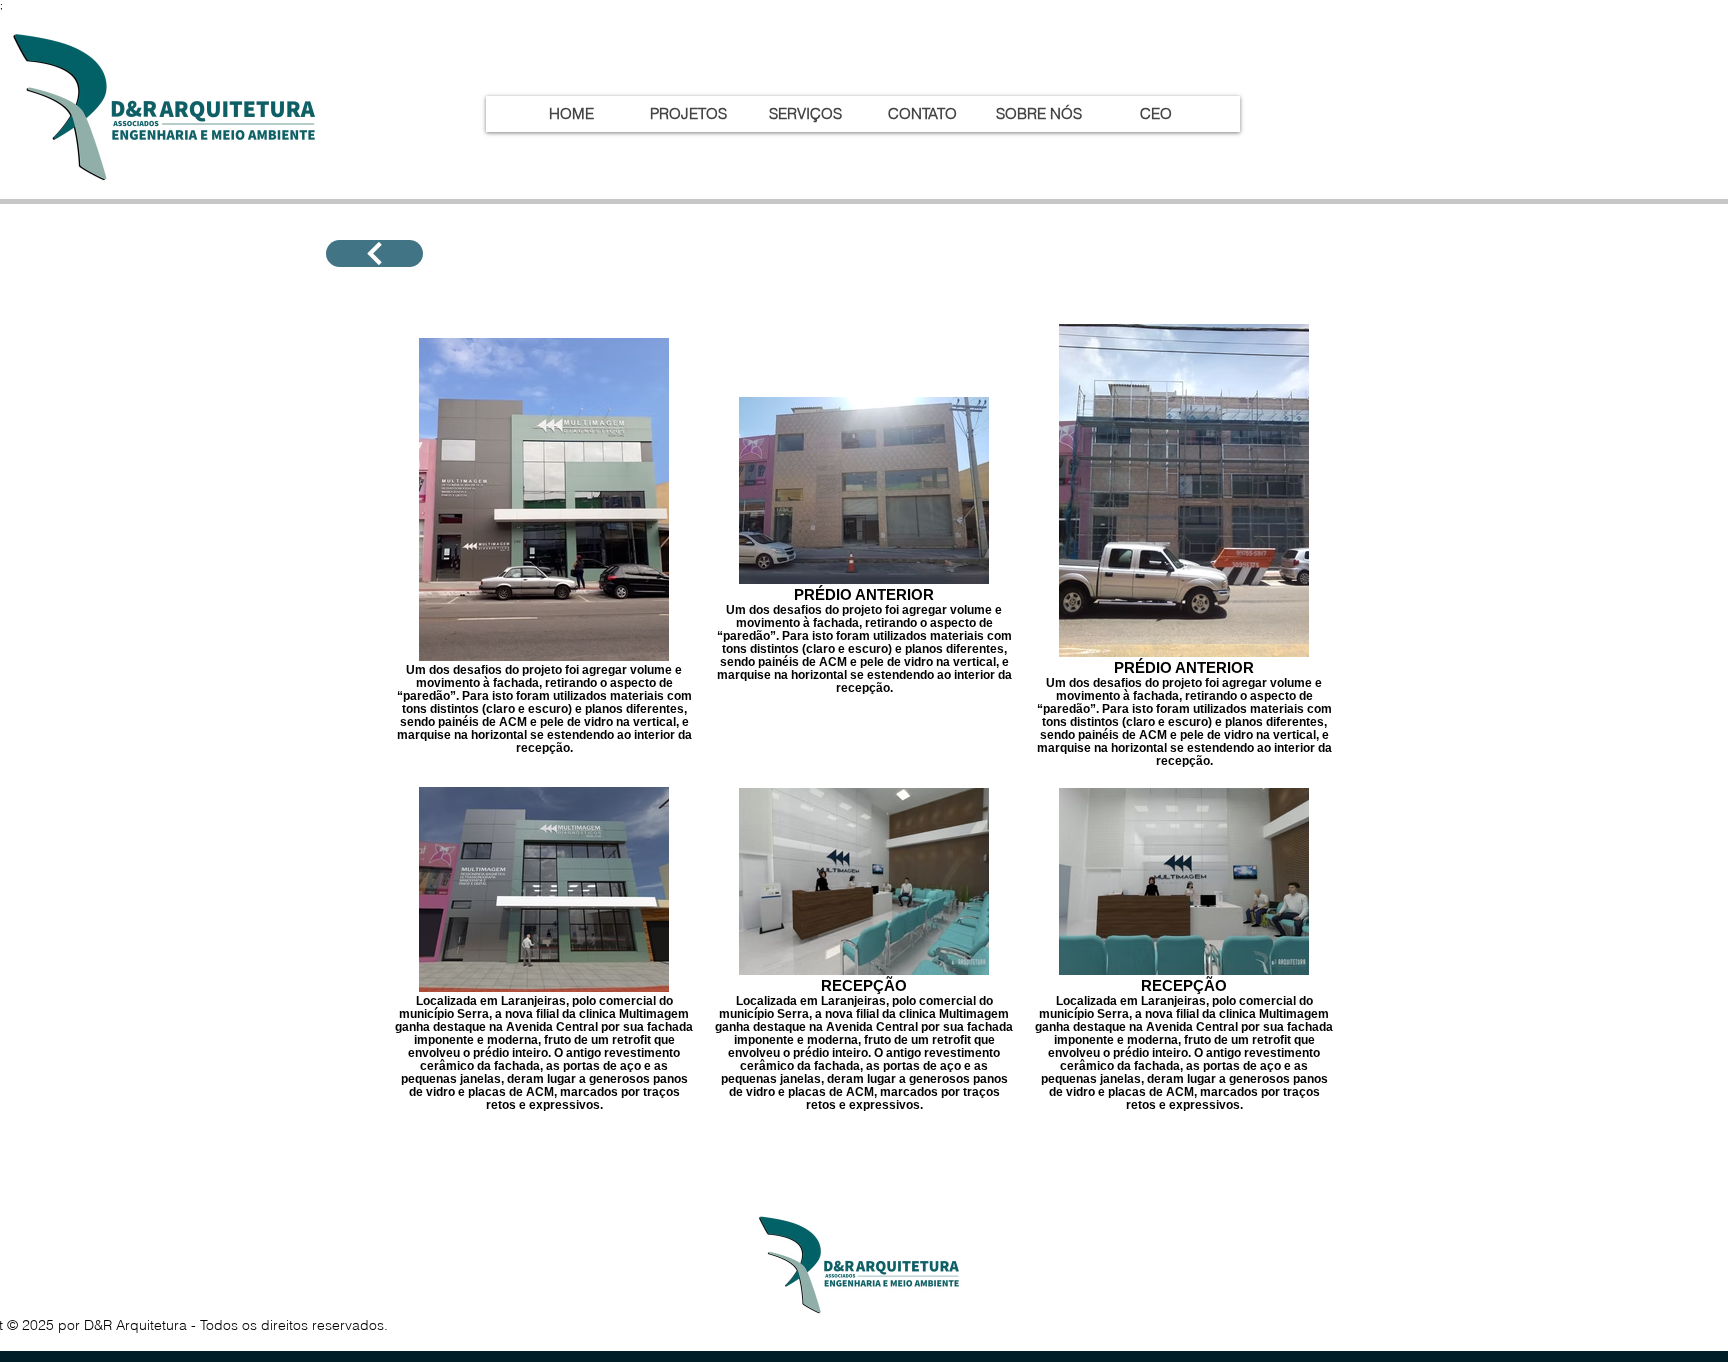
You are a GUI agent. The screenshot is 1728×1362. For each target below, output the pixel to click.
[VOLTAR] (374, 253)
